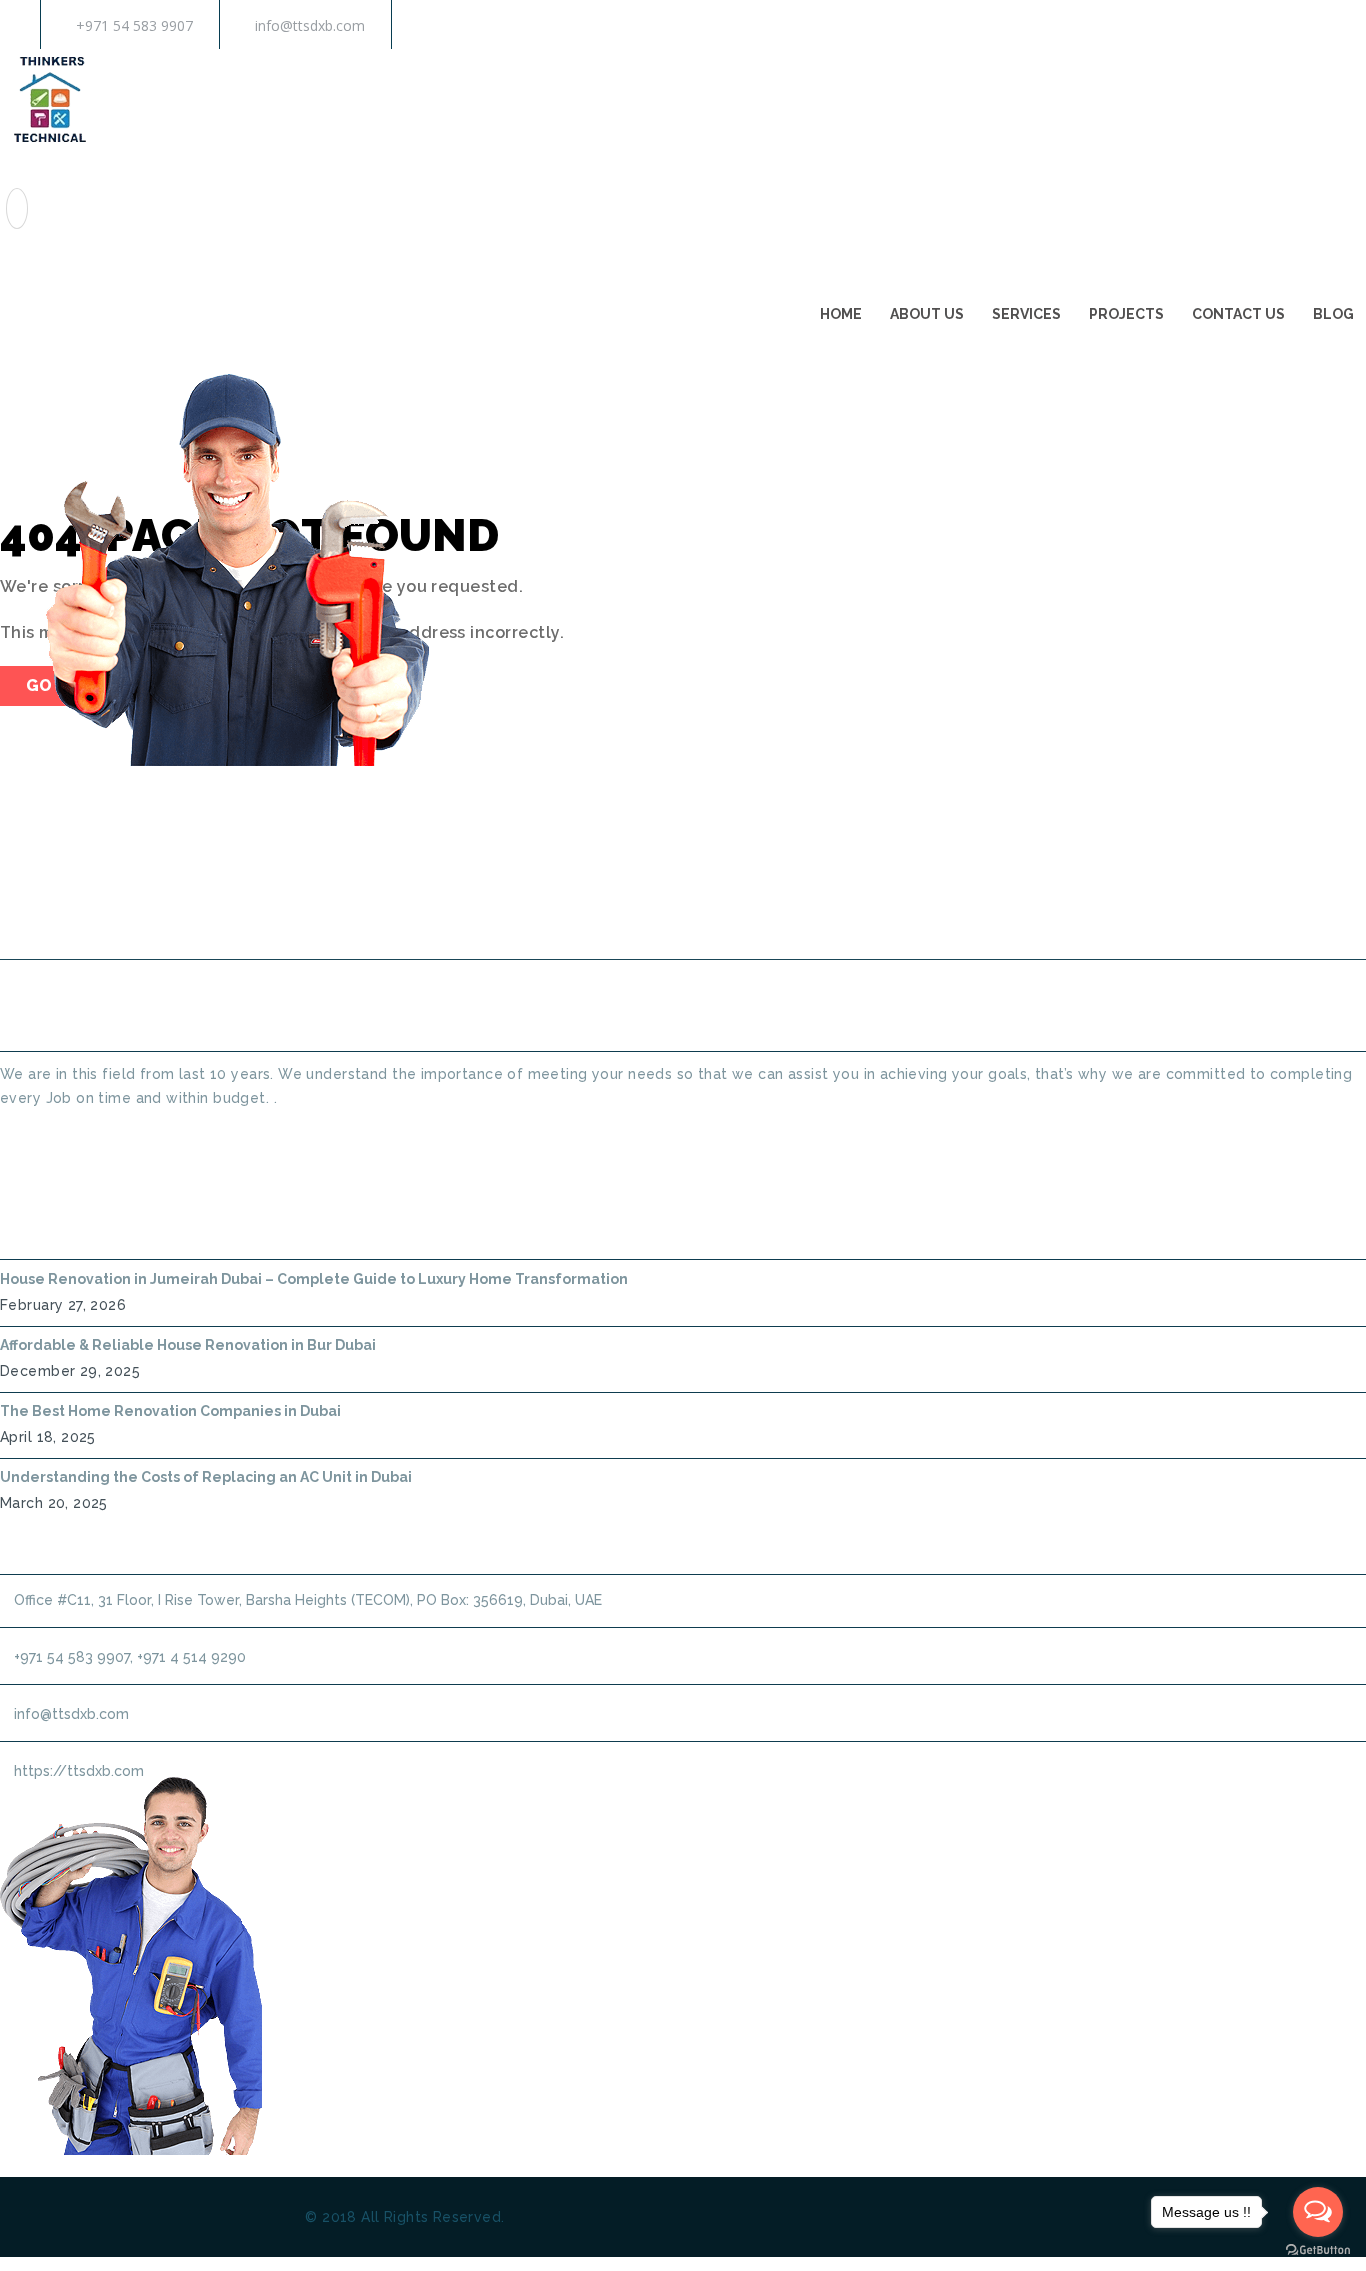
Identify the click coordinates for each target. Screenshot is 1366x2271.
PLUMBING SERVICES (581, 907)
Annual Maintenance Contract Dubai (989, 907)
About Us (927, 314)
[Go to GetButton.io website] (1318, 2250)
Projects (1126, 314)
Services (1026, 314)
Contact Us (1238, 314)
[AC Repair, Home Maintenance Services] (50, 144)
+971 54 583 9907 (134, 25)
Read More (37, 1134)
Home (841, 314)
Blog (1333, 314)
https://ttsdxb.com (79, 1771)
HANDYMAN (748, 907)
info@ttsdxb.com (310, 25)
